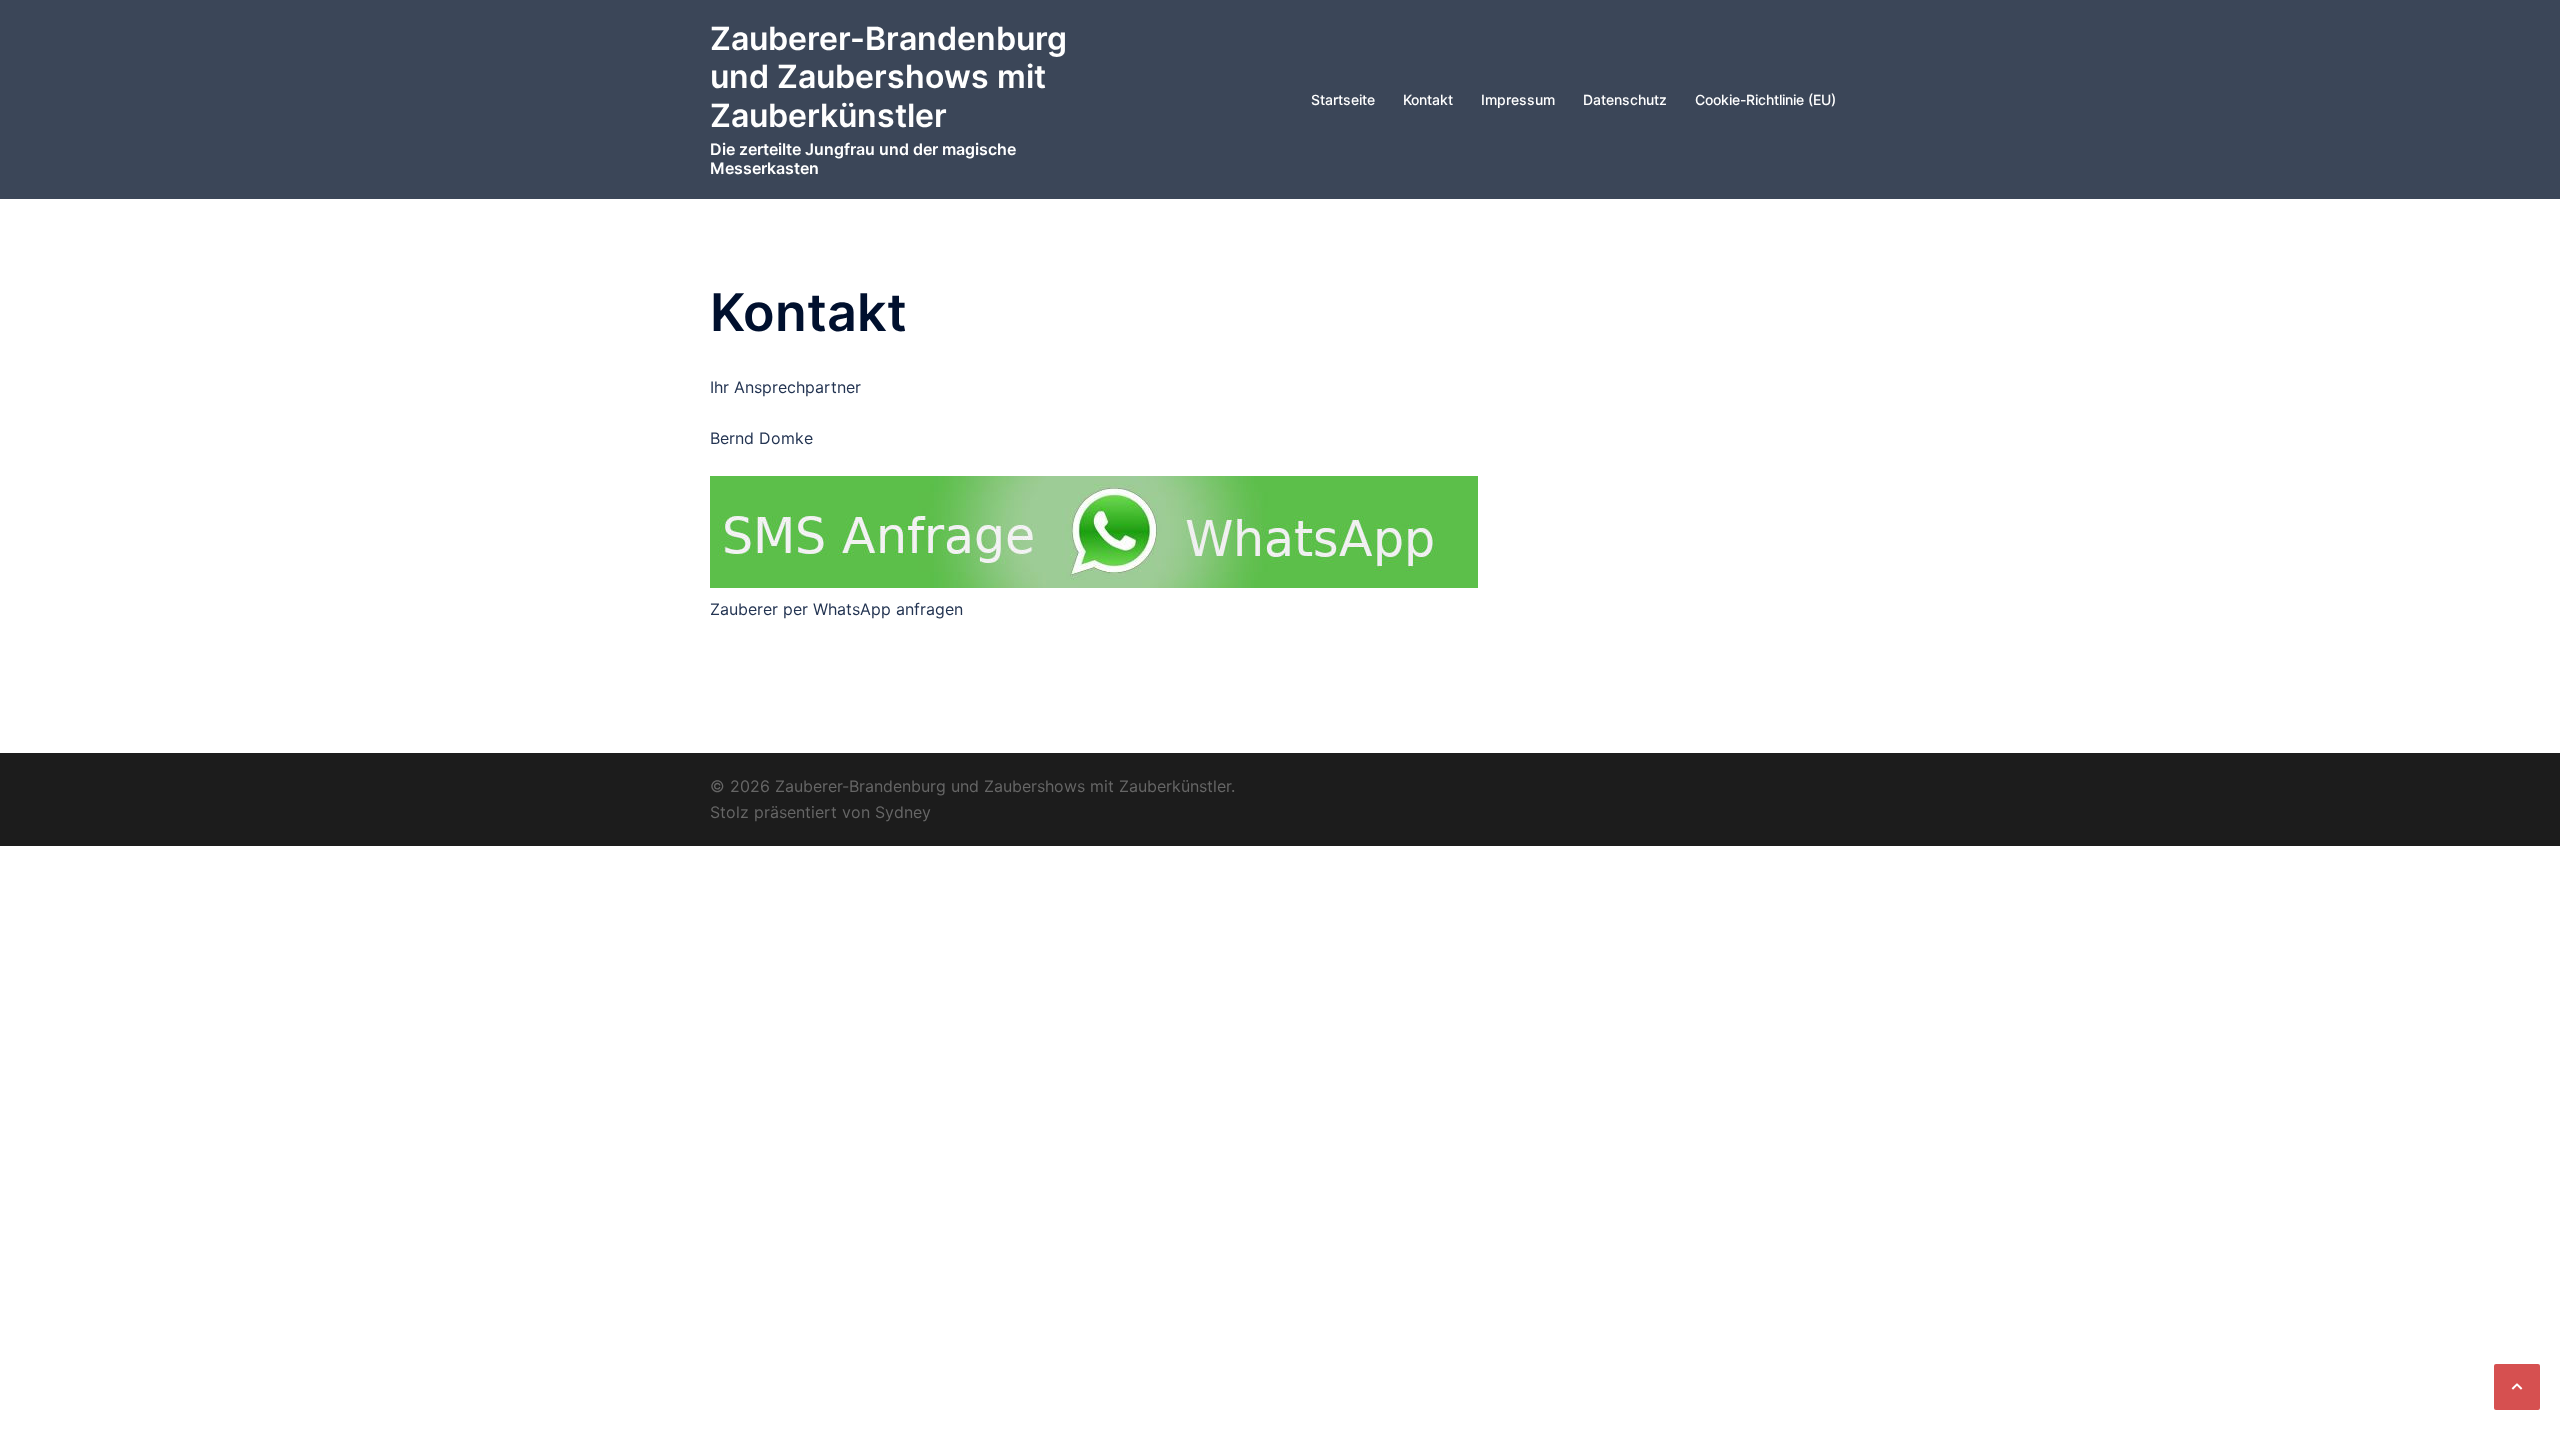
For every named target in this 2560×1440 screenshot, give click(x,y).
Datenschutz (1625, 99)
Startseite (1343, 99)
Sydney (903, 812)
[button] (2517, 1387)
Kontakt (1428, 99)
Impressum (1518, 99)
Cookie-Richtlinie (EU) (1765, 99)
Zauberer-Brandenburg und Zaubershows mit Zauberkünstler (888, 77)
